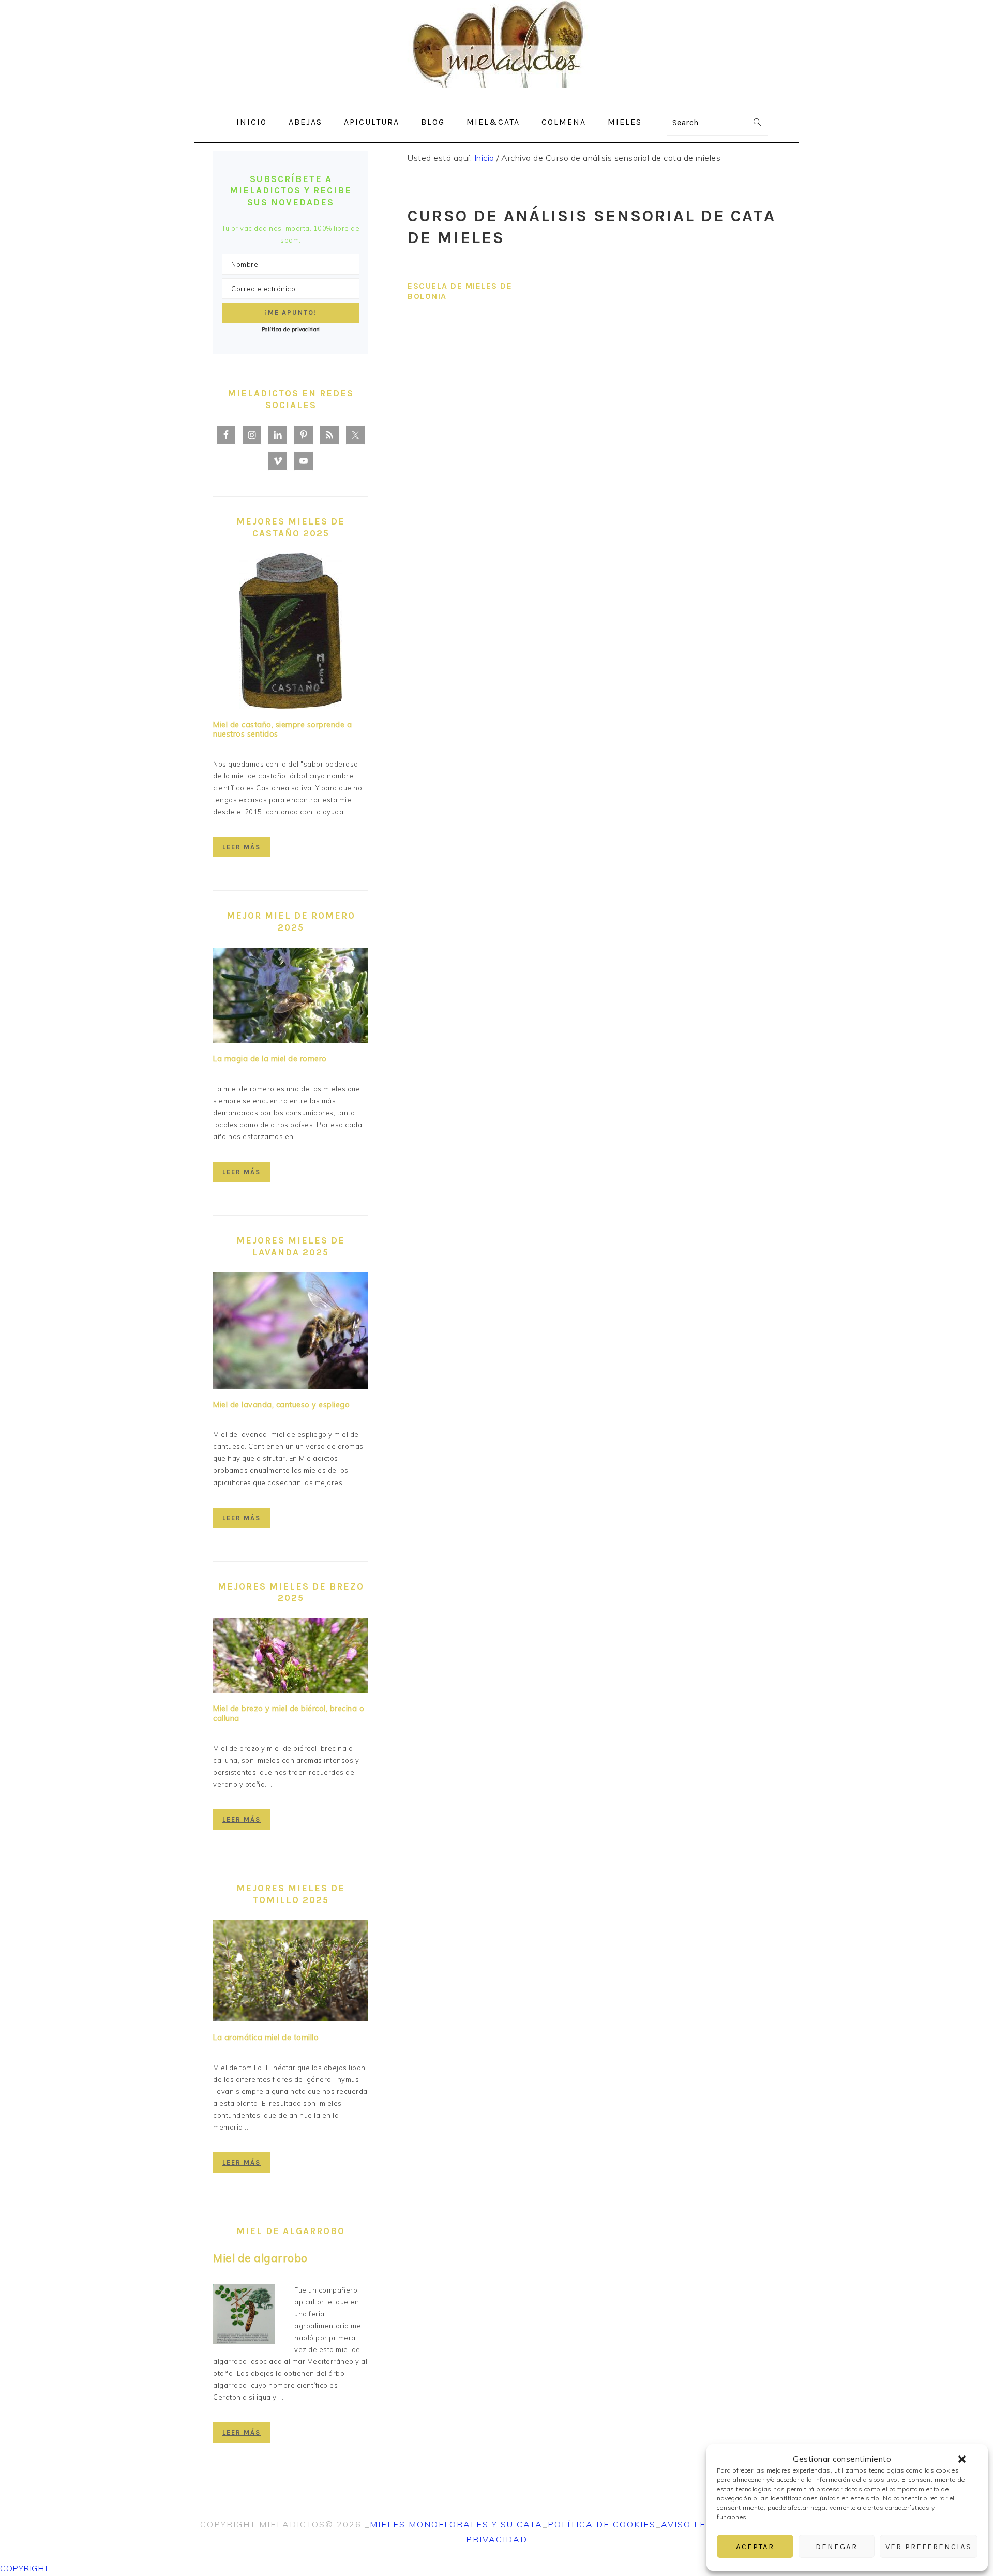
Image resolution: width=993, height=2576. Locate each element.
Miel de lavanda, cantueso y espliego (281, 1405)
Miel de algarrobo (260, 2258)
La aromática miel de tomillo (266, 2038)
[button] (962, 2459)
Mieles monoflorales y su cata (456, 2524)
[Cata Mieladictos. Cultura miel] (496, 94)
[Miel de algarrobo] (244, 2316)
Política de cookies (602, 2524)
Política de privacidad (291, 329)
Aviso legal (693, 2524)
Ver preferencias (929, 2547)
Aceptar (755, 2547)
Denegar (837, 2547)
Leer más (242, 847)
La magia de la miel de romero (270, 1059)
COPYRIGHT (25, 2568)
